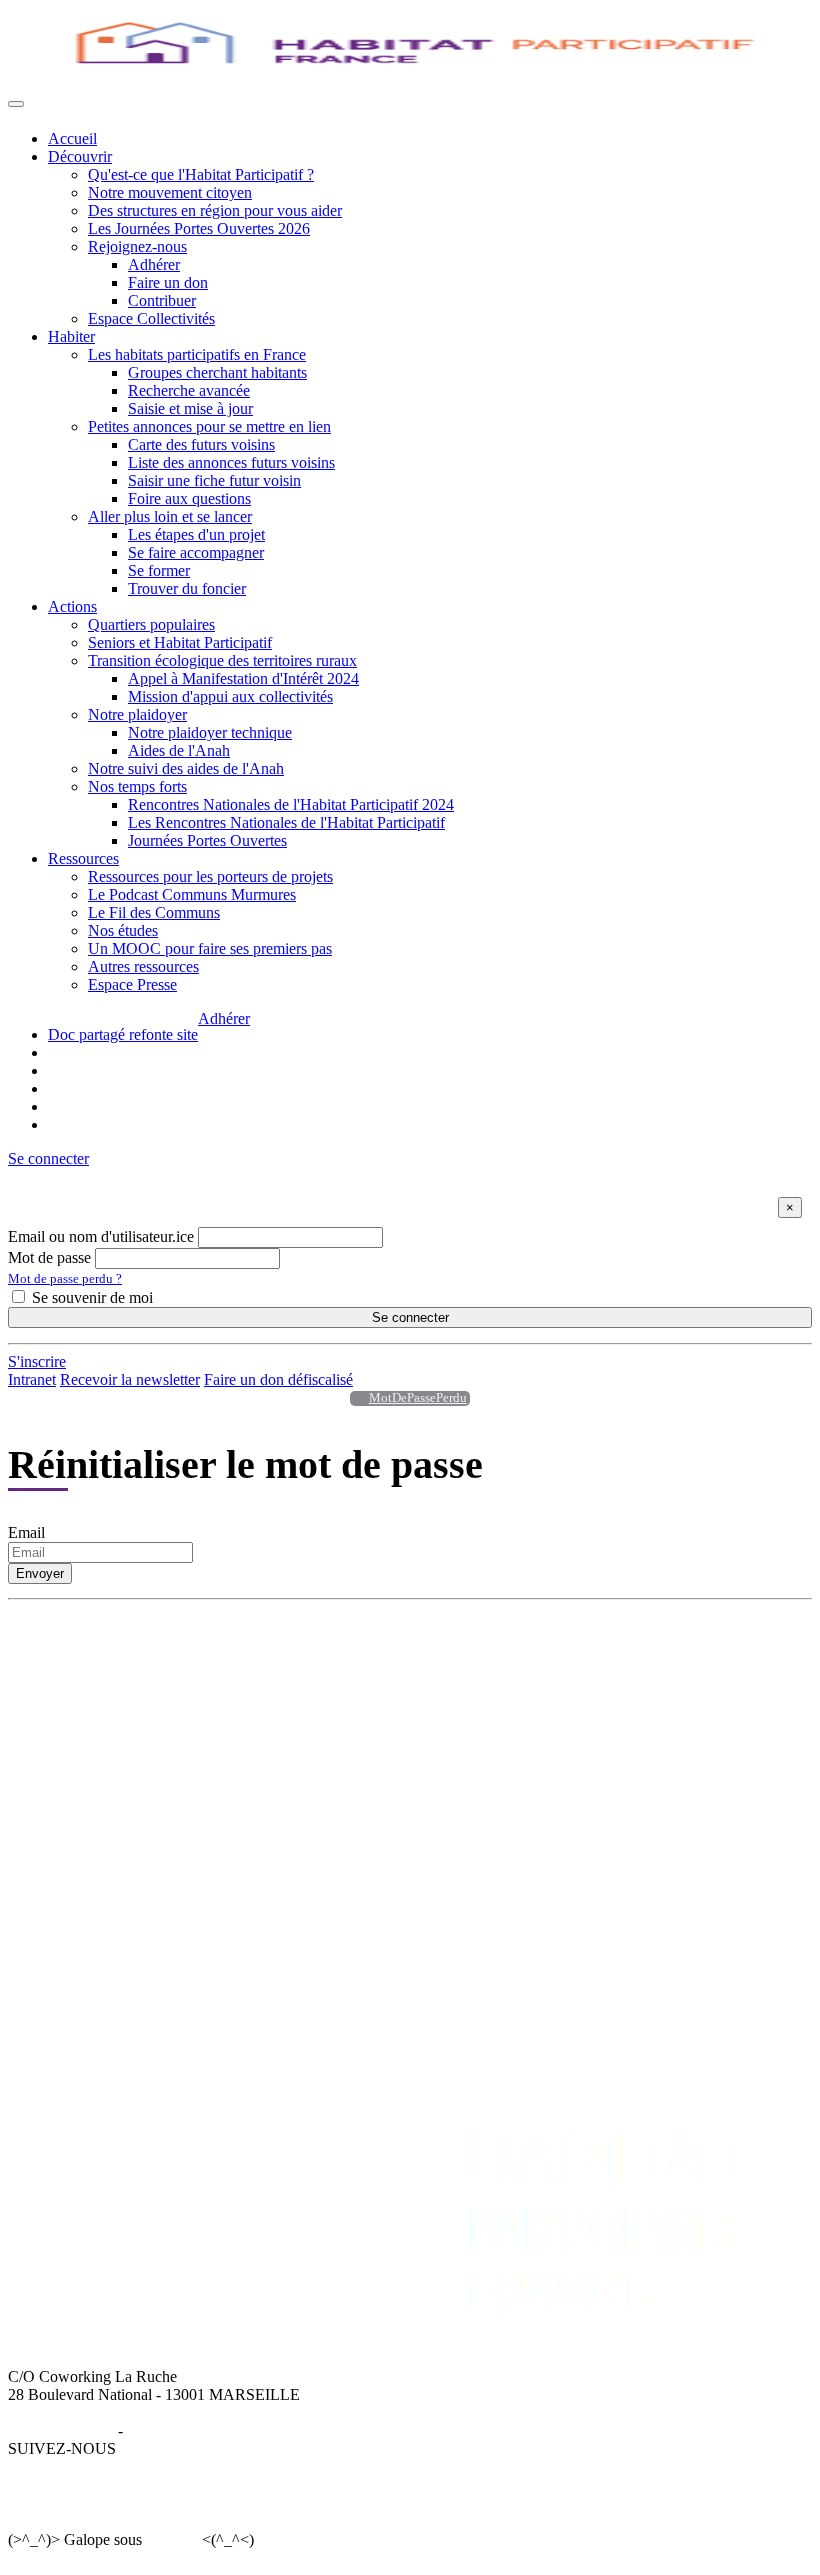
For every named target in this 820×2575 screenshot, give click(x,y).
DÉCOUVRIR (96, 1650)
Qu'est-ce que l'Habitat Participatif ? (201, 174)
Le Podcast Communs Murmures (192, 894)
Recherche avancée (189, 390)
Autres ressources (143, 966)
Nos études (123, 930)
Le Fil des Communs (154, 912)
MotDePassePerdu (418, 1398)
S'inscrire (37, 1361)
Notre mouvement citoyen (170, 192)
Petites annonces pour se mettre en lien (209, 426)
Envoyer (40, 1573)
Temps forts (85, 1880)
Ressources (83, 858)
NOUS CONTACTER (610, 1790)
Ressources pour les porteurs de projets (210, 876)
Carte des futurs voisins (201, 444)
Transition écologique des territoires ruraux (222, 660)
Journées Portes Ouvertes (207, 840)
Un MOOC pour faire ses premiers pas (210, 948)
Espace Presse (132, 984)
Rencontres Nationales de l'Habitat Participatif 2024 (291, 804)
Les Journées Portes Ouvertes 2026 (199, 228)
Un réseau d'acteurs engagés (137, 1704)
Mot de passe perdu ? (65, 1278)
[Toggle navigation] (16, 104)
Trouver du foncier (187, 588)
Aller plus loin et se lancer (170, 516)
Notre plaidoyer (137, 714)
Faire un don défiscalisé (278, 1379)
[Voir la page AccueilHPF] (354, 1398)
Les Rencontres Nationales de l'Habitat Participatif (286, 822)
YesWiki (171, 2539)
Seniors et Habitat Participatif (180, 642)
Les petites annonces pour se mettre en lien (448, 1686)
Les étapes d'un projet (196, 534)
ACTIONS (83, 1790)
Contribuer (162, 300)
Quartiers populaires (151, 624)
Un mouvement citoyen (122, 1686)
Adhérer (154, 264)
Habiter (71, 336)
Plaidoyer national (105, 1862)
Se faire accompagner (196, 552)
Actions (72, 606)
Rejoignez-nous (137, 246)
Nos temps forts (137, 786)
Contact (561, 1808)
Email (26, 1532)
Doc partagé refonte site (123, 1034)
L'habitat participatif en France (410, 1668)
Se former (159, 570)
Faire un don (168, 282)
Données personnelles (196, 2430)
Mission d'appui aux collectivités (230, 696)
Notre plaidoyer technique (210, 732)
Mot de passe (49, 1257)
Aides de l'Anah (179, 750)
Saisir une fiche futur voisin (214, 480)
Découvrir (80, 156)
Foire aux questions (189, 498)
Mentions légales (61, 2430)
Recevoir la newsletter (130, 1379)
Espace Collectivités (151, 318)
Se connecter (410, 1317)
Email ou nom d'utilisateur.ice (101, 1236)
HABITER (349, 1650)
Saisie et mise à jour (190, 408)
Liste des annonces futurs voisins (231, 462)
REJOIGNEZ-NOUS (426, 1790)
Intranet (32, 1379)
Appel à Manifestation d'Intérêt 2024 (243, 678)
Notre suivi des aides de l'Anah (186, 768)
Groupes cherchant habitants (217, 372)
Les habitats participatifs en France (197, 354)
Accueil (72, 138)
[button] (48, 1158)
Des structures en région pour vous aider (215, 210)
